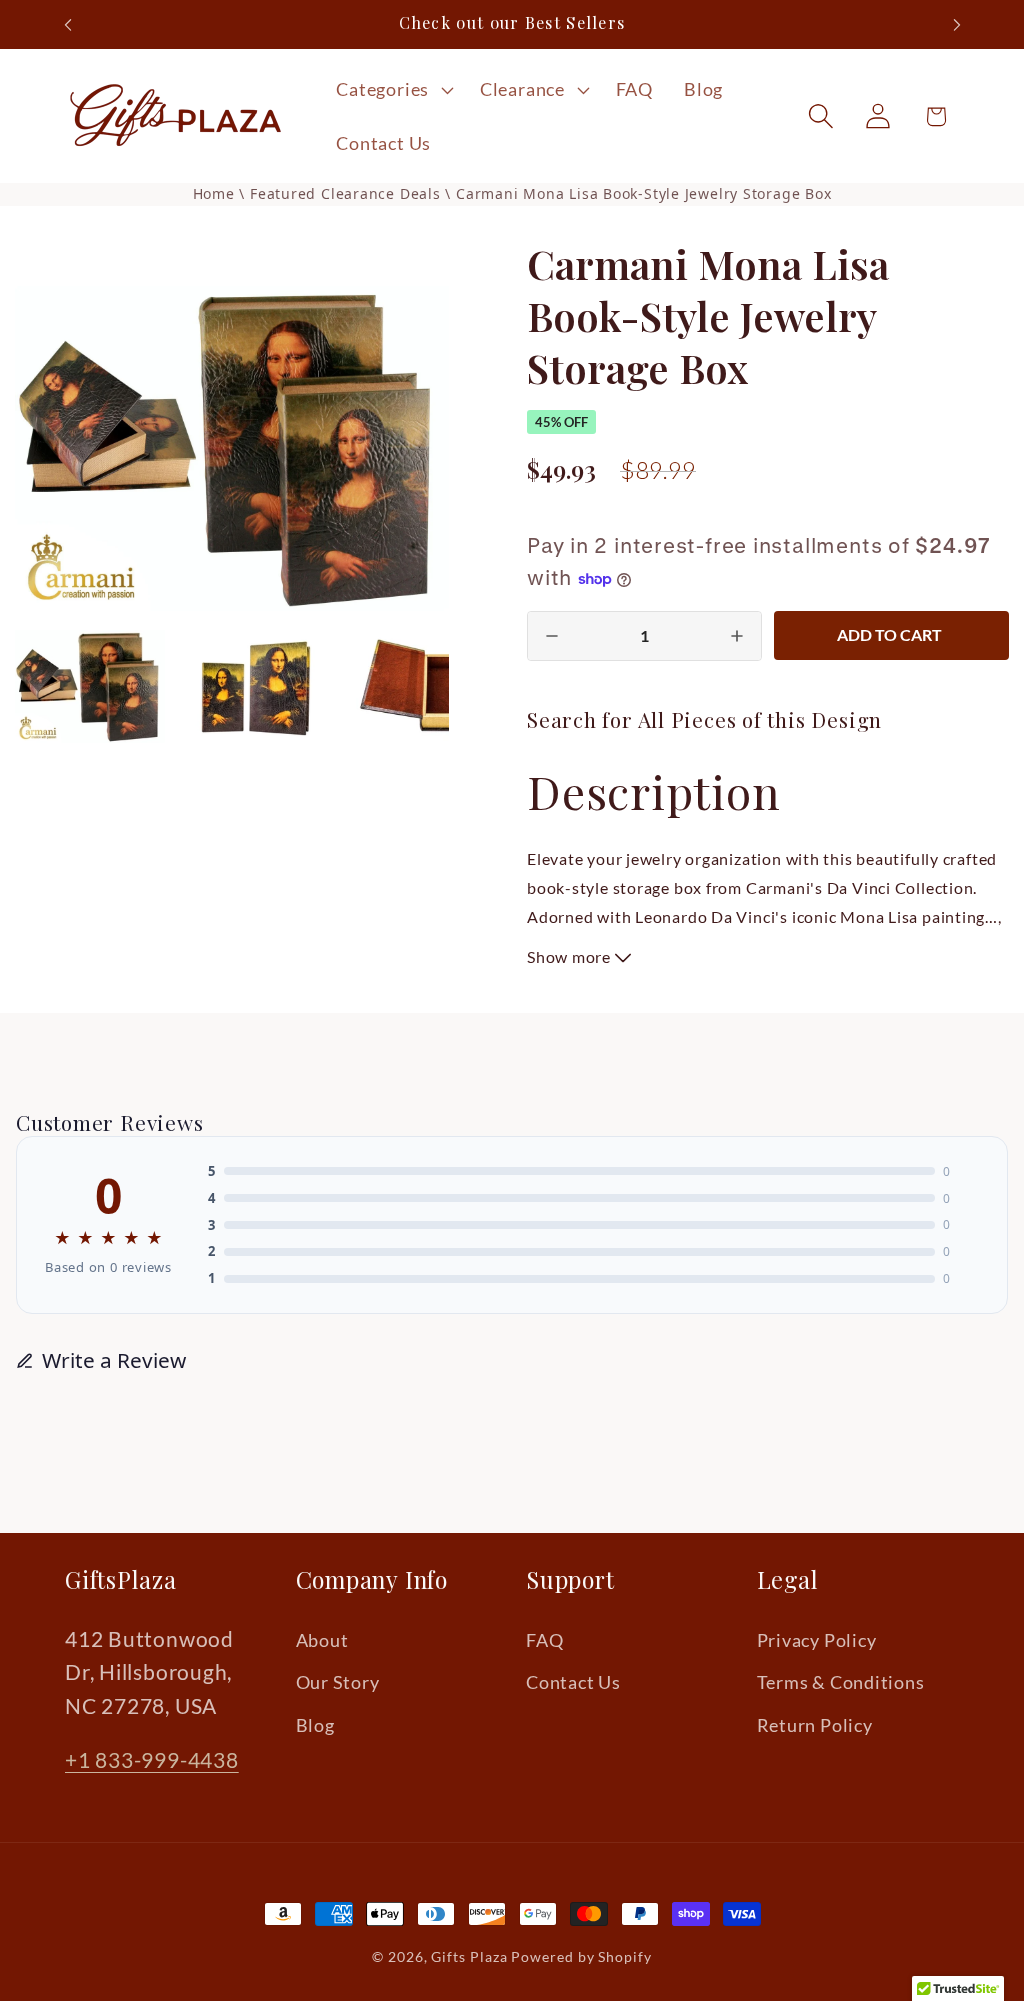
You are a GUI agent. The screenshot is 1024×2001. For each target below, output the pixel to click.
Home (214, 193)
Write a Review (114, 1360)
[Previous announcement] (68, 24)
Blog (315, 1725)
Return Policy (815, 1725)
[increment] (737, 636)
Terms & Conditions (841, 1682)
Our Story (338, 1682)
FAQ (544, 1640)
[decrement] (552, 636)
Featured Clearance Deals (348, 193)
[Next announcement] (957, 24)
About (322, 1640)
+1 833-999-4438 (152, 1759)
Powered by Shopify (581, 1956)
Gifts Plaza (469, 1956)
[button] (393, 90)
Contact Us (573, 1682)
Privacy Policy (817, 1640)
